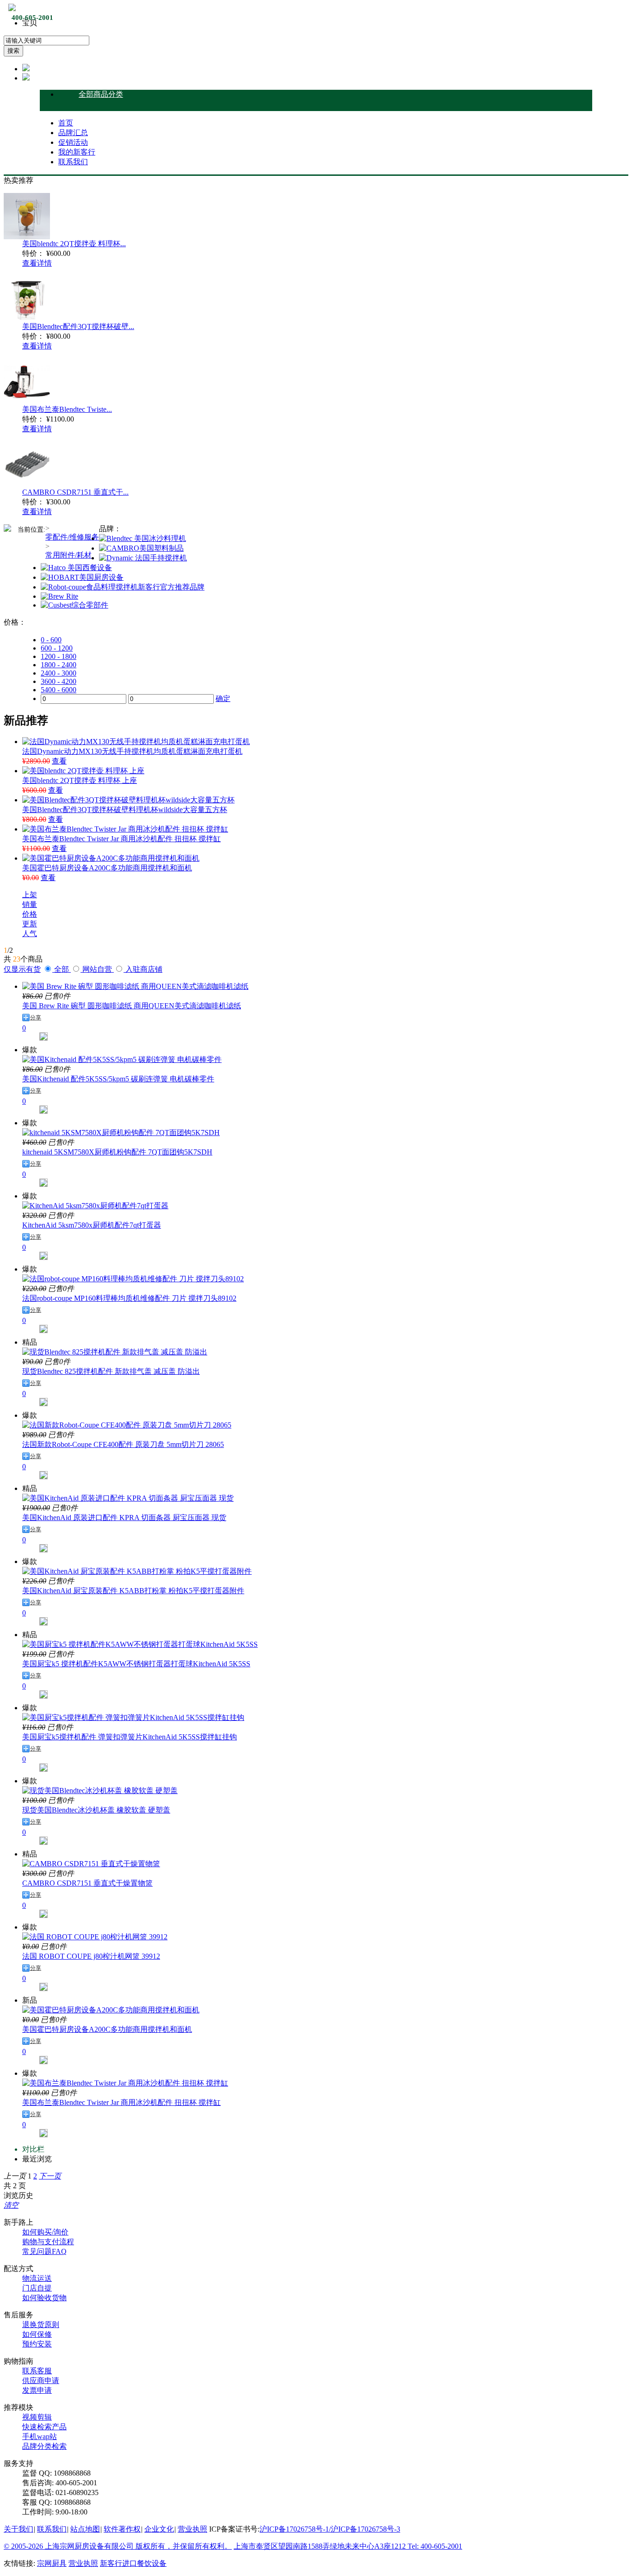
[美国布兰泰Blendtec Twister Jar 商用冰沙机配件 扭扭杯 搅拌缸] (125, 829)
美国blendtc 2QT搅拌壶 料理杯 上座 (80, 780)
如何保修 (37, 2334)
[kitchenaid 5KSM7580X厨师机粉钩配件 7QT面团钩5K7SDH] (121, 1133)
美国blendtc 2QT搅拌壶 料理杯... (74, 244)
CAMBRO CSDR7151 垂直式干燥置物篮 (87, 1883)
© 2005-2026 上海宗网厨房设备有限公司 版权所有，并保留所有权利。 (118, 2546)
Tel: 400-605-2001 (435, 2546)
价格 (30, 914)
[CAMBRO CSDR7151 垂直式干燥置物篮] (91, 1864)
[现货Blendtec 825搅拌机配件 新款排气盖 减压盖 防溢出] (115, 1352)
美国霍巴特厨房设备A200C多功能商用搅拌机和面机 (107, 868)
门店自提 (37, 2288)
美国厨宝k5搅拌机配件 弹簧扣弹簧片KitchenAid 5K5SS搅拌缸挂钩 (130, 1737)
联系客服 (37, 2371)
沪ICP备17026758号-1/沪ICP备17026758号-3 (330, 2529)
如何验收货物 (44, 2298)
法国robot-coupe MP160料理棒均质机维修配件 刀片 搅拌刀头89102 (129, 1298)
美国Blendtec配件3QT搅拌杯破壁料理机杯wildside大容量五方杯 (125, 810)
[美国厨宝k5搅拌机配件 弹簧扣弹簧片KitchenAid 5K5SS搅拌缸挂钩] (133, 1717)
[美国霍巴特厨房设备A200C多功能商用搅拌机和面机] (111, 858)
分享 (36, 1018)
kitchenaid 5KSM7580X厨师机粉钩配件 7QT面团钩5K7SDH (117, 1152)
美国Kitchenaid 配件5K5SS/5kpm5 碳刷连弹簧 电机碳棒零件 (118, 1079)
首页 (66, 123)
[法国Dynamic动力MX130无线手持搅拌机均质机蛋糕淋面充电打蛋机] (136, 742)
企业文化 (159, 2529)
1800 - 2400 (59, 665)
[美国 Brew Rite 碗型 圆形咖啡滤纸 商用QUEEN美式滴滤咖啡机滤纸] (135, 986)
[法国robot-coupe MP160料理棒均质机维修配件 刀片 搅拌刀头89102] (133, 1279)
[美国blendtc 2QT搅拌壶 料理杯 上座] (83, 771)
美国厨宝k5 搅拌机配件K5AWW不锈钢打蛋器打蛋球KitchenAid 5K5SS (136, 1664)
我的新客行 (77, 152)
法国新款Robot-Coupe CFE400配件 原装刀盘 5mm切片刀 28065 (123, 1444)
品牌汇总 (73, 133)
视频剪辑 (37, 2417)
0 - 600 (51, 640)
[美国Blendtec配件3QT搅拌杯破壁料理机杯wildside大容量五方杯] (128, 800)
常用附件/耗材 (68, 555)
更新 (30, 924)
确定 (223, 698)
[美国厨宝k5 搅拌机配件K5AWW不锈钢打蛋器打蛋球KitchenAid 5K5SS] (140, 1644)
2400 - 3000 (59, 673)
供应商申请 (41, 2380)
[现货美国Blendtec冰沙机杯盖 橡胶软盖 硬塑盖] (100, 1791)
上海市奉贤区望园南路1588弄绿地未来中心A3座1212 (321, 2546)
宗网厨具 (52, 2563)
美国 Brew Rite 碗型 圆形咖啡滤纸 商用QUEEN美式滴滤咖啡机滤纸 (132, 1006)
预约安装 (37, 2344)
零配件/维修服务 (72, 537)
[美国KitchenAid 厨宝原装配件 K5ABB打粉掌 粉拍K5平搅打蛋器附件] (137, 1571)
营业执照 (192, 2529)
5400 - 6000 (59, 690)
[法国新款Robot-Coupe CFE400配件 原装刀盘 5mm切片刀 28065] (127, 1425)
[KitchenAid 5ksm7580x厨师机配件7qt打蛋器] (95, 1206)
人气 (30, 934)
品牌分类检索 (44, 2446)
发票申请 (37, 2390)
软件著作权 (122, 2529)
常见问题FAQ (44, 2251)
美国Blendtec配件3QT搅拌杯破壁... (78, 326)
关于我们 (19, 2529)
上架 (30, 895)
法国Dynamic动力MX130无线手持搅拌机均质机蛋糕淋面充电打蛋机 (132, 751)
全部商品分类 (101, 94)
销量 (30, 904)
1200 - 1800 (59, 656)
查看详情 (37, 263)
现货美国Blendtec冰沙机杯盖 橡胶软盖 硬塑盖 (96, 1810)
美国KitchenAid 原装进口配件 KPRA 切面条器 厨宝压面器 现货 (124, 1518)
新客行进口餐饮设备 (133, 2563)
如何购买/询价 (45, 2232)
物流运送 (37, 2278)
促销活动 (73, 142)
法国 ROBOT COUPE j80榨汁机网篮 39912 (91, 1956)
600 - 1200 (57, 648)
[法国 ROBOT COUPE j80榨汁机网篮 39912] (95, 1937)
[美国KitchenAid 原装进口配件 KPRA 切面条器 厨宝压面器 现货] (128, 1498)
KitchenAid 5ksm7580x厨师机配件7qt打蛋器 (92, 1225)
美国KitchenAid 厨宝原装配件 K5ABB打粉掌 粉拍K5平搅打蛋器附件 (133, 1591)
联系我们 (73, 162)
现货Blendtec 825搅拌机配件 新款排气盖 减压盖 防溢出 (111, 1371)
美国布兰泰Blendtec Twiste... (67, 409)
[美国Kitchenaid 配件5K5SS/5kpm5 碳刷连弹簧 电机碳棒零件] (122, 1059)
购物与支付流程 (48, 2242)
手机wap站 (40, 2436)
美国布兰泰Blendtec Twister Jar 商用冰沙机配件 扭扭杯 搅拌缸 (121, 839)
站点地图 (85, 2529)
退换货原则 (41, 2325)
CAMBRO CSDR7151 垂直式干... (75, 492)
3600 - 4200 (59, 681)
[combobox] (46, 40)
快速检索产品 (44, 2427)
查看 (59, 761)
